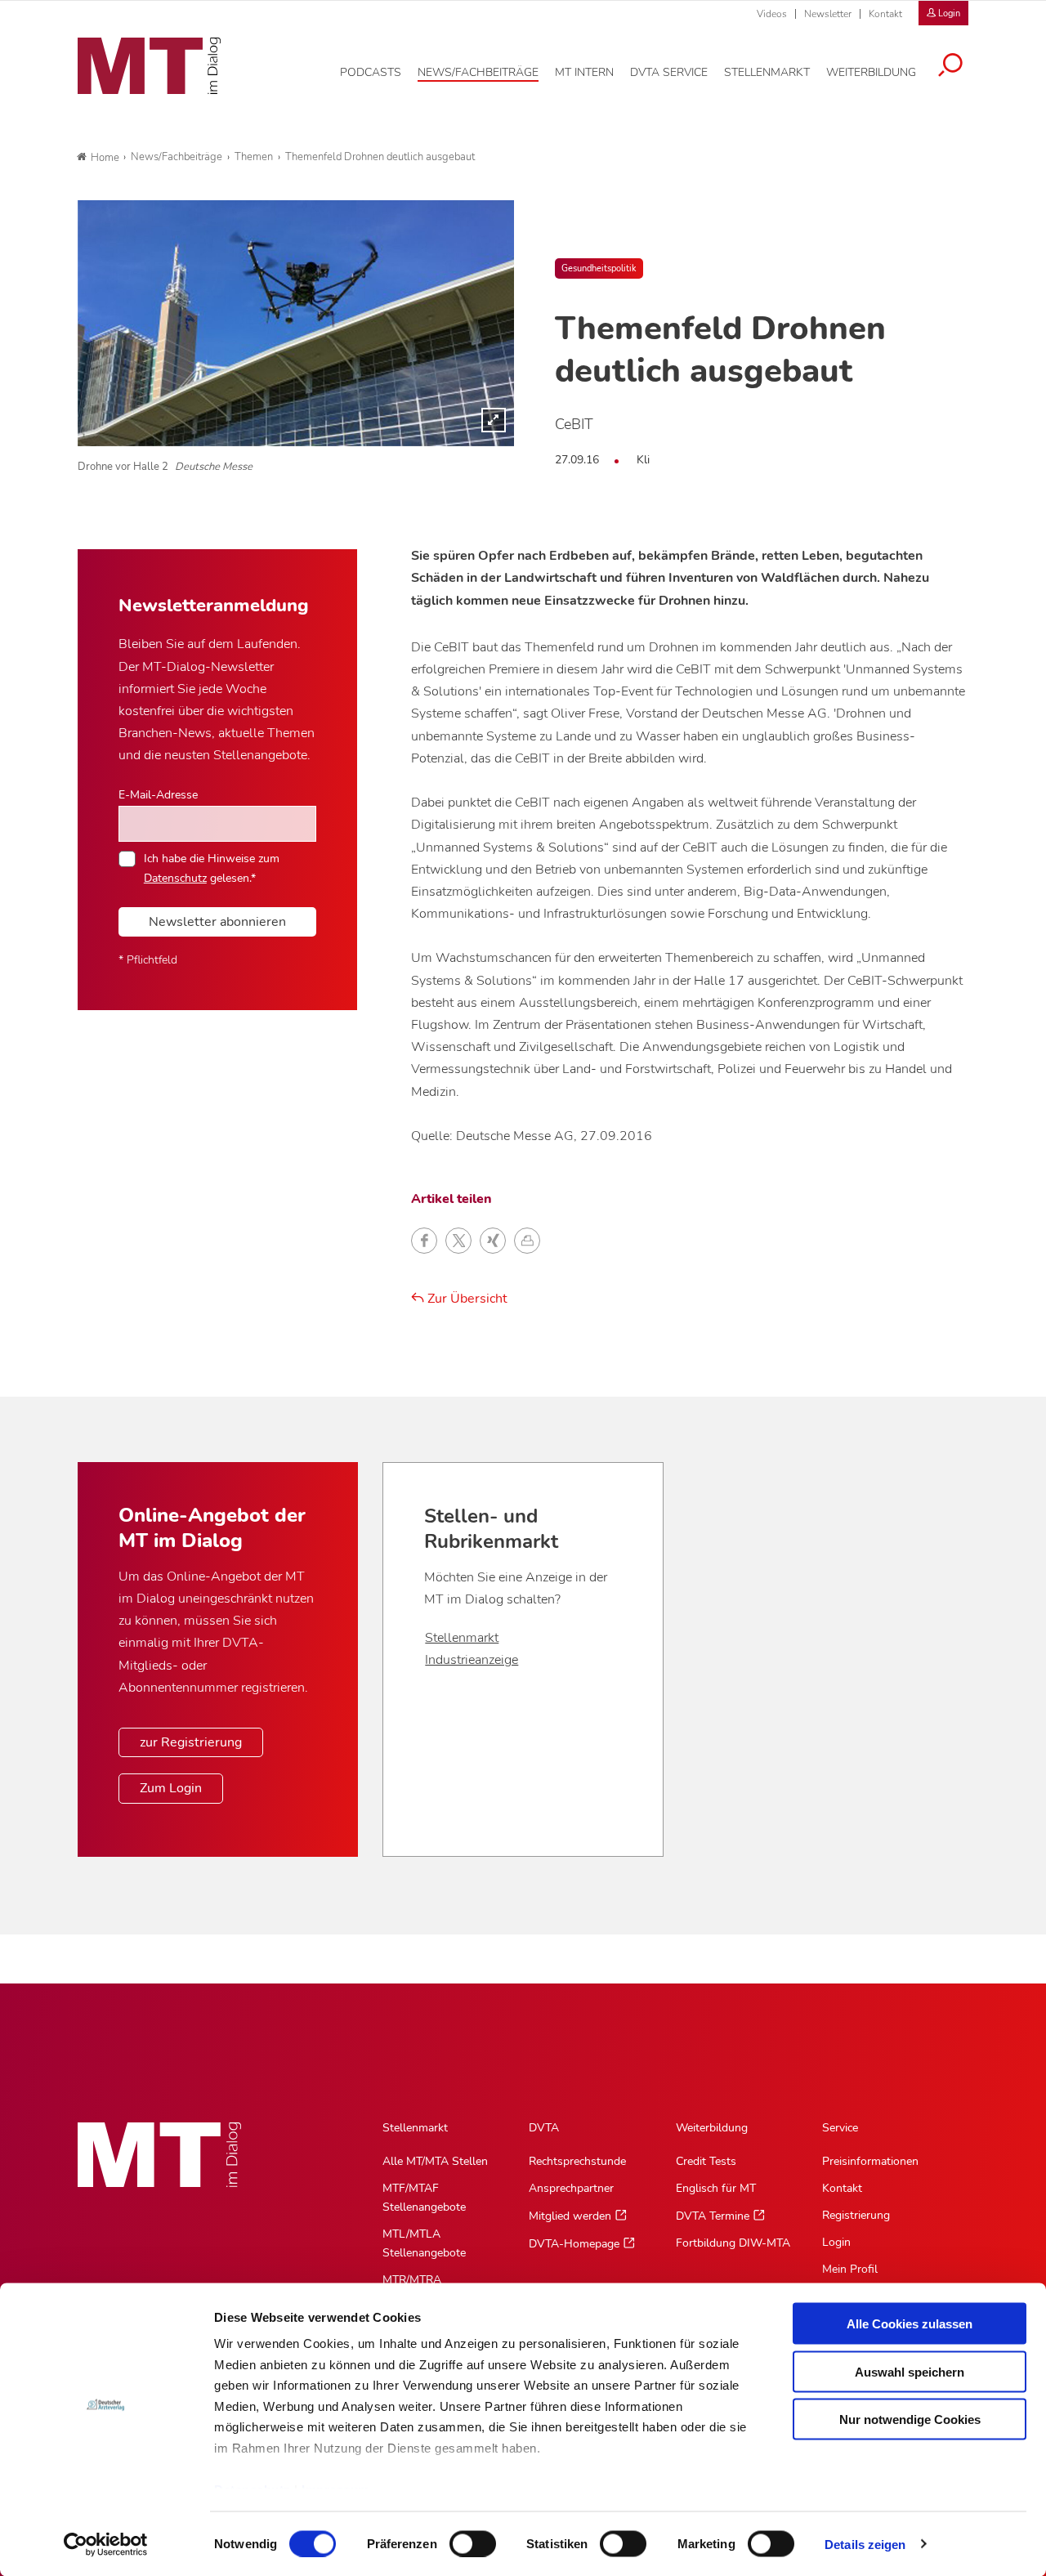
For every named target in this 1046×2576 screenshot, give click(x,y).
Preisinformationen (870, 2161)
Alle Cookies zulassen (910, 2324)
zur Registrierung (191, 1742)
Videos (772, 14)
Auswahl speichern (910, 2371)
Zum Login (171, 1788)
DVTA (544, 2128)
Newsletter (828, 14)
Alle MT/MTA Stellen (435, 2161)
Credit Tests (706, 2161)
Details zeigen (865, 2544)
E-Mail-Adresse (158, 794)
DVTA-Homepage (574, 2244)
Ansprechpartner (571, 2188)
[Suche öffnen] (950, 67)
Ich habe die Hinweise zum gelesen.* (212, 868)
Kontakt (885, 14)
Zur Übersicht (466, 1299)
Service (840, 2128)
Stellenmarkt (462, 1638)
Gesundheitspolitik (599, 268)
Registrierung (856, 2215)
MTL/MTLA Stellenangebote (424, 2243)
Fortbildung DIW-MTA (733, 2243)
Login (836, 2242)
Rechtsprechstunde (577, 2161)
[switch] (458, 2539)
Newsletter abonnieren (217, 922)
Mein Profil (850, 2269)
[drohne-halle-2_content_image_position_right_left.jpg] (296, 323)
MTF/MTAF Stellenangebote (424, 2198)
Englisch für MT (716, 2188)
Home (105, 158)
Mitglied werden (570, 2216)
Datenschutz (175, 878)
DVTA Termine (713, 2216)
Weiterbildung (712, 2128)
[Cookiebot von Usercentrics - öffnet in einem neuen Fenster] (106, 2544)
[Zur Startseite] (149, 66)
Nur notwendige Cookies (910, 2419)
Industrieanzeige (472, 1660)
